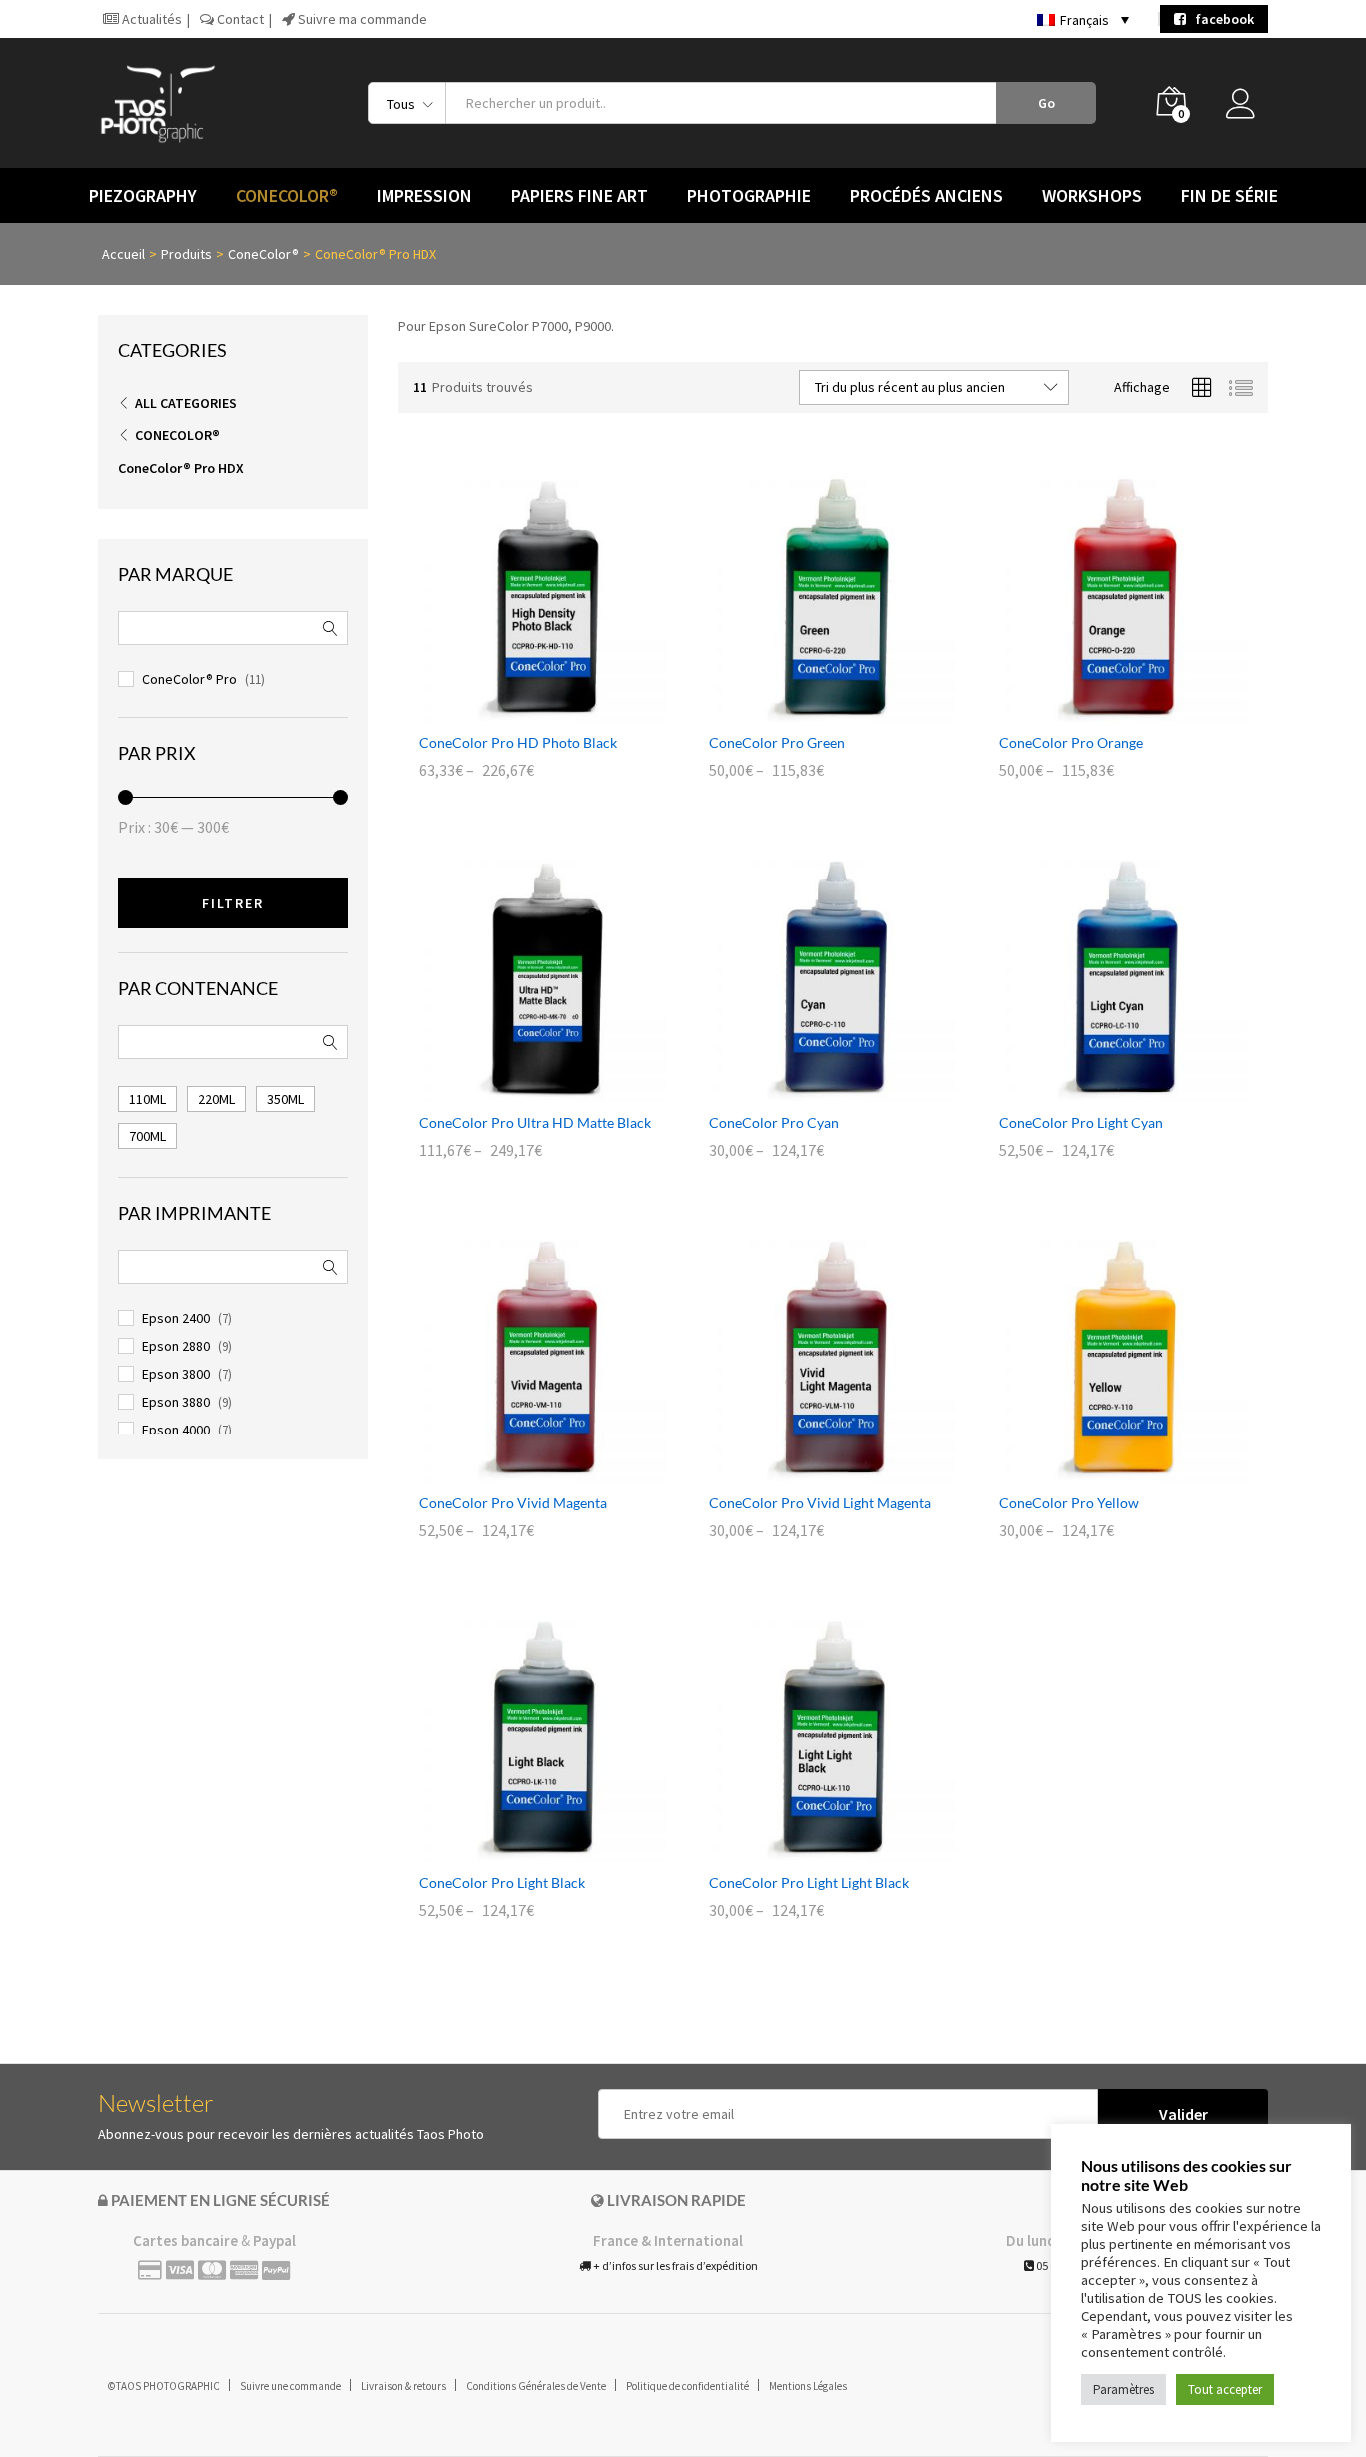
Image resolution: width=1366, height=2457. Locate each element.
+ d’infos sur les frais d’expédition (674, 2265)
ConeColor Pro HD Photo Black (518, 742)
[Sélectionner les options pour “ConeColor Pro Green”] (810, 710)
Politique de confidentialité (687, 2386)
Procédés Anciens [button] (926, 196)
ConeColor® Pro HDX (181, 468)
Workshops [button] (1092, 196)
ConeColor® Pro (189, 679)
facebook (1220, 19)
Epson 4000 (176, 1430)
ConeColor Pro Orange (1071, 742)
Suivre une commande (290, 2386)
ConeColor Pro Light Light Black (809, 1882)
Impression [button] (424, 196)
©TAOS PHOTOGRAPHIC (164, 2386)
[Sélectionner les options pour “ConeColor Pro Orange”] (1100, 710)
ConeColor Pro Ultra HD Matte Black (535, 1122)
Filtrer (233, 903)
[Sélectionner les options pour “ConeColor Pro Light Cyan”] (1100, 1090)
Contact (239, 19)
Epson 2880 (176, 1346)
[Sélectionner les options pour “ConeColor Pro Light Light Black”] (810, 1850)
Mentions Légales (808, 2386)
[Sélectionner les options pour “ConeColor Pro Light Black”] (520, 1850)
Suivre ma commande (361, 19)
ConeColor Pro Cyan (774, 1122)
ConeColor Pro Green (777, 742)
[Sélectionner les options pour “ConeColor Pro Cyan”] (810, 1090)
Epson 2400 (176, 1318)
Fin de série (1229, 196)
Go (1046, 103)
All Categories (186, 403)
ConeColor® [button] (287, 196)
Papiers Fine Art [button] (579, 196)
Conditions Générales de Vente (536, 2386)
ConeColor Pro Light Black (502, 1882)
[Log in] (1247, 109)
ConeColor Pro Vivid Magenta (513, 1502)
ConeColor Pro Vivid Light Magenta (820, 1502)
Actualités (150, 19)
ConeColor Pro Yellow (1069, 1502)
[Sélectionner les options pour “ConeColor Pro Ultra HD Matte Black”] (520, 1090)
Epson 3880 (176, 1402)
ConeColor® (177, 435)
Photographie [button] (749, 196)
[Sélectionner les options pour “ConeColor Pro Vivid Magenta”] (520, 1470)
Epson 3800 (176, 1374)
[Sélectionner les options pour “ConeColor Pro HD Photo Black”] (520, 710)
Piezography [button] (143, 196)
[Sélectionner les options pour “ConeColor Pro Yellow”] (1100, 1470)
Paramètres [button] (1123, 2389)
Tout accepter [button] (1225, 2389)
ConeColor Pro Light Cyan (1081, 1122)
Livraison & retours (403, 2386)
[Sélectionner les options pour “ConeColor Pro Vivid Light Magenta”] (810, 1470)
